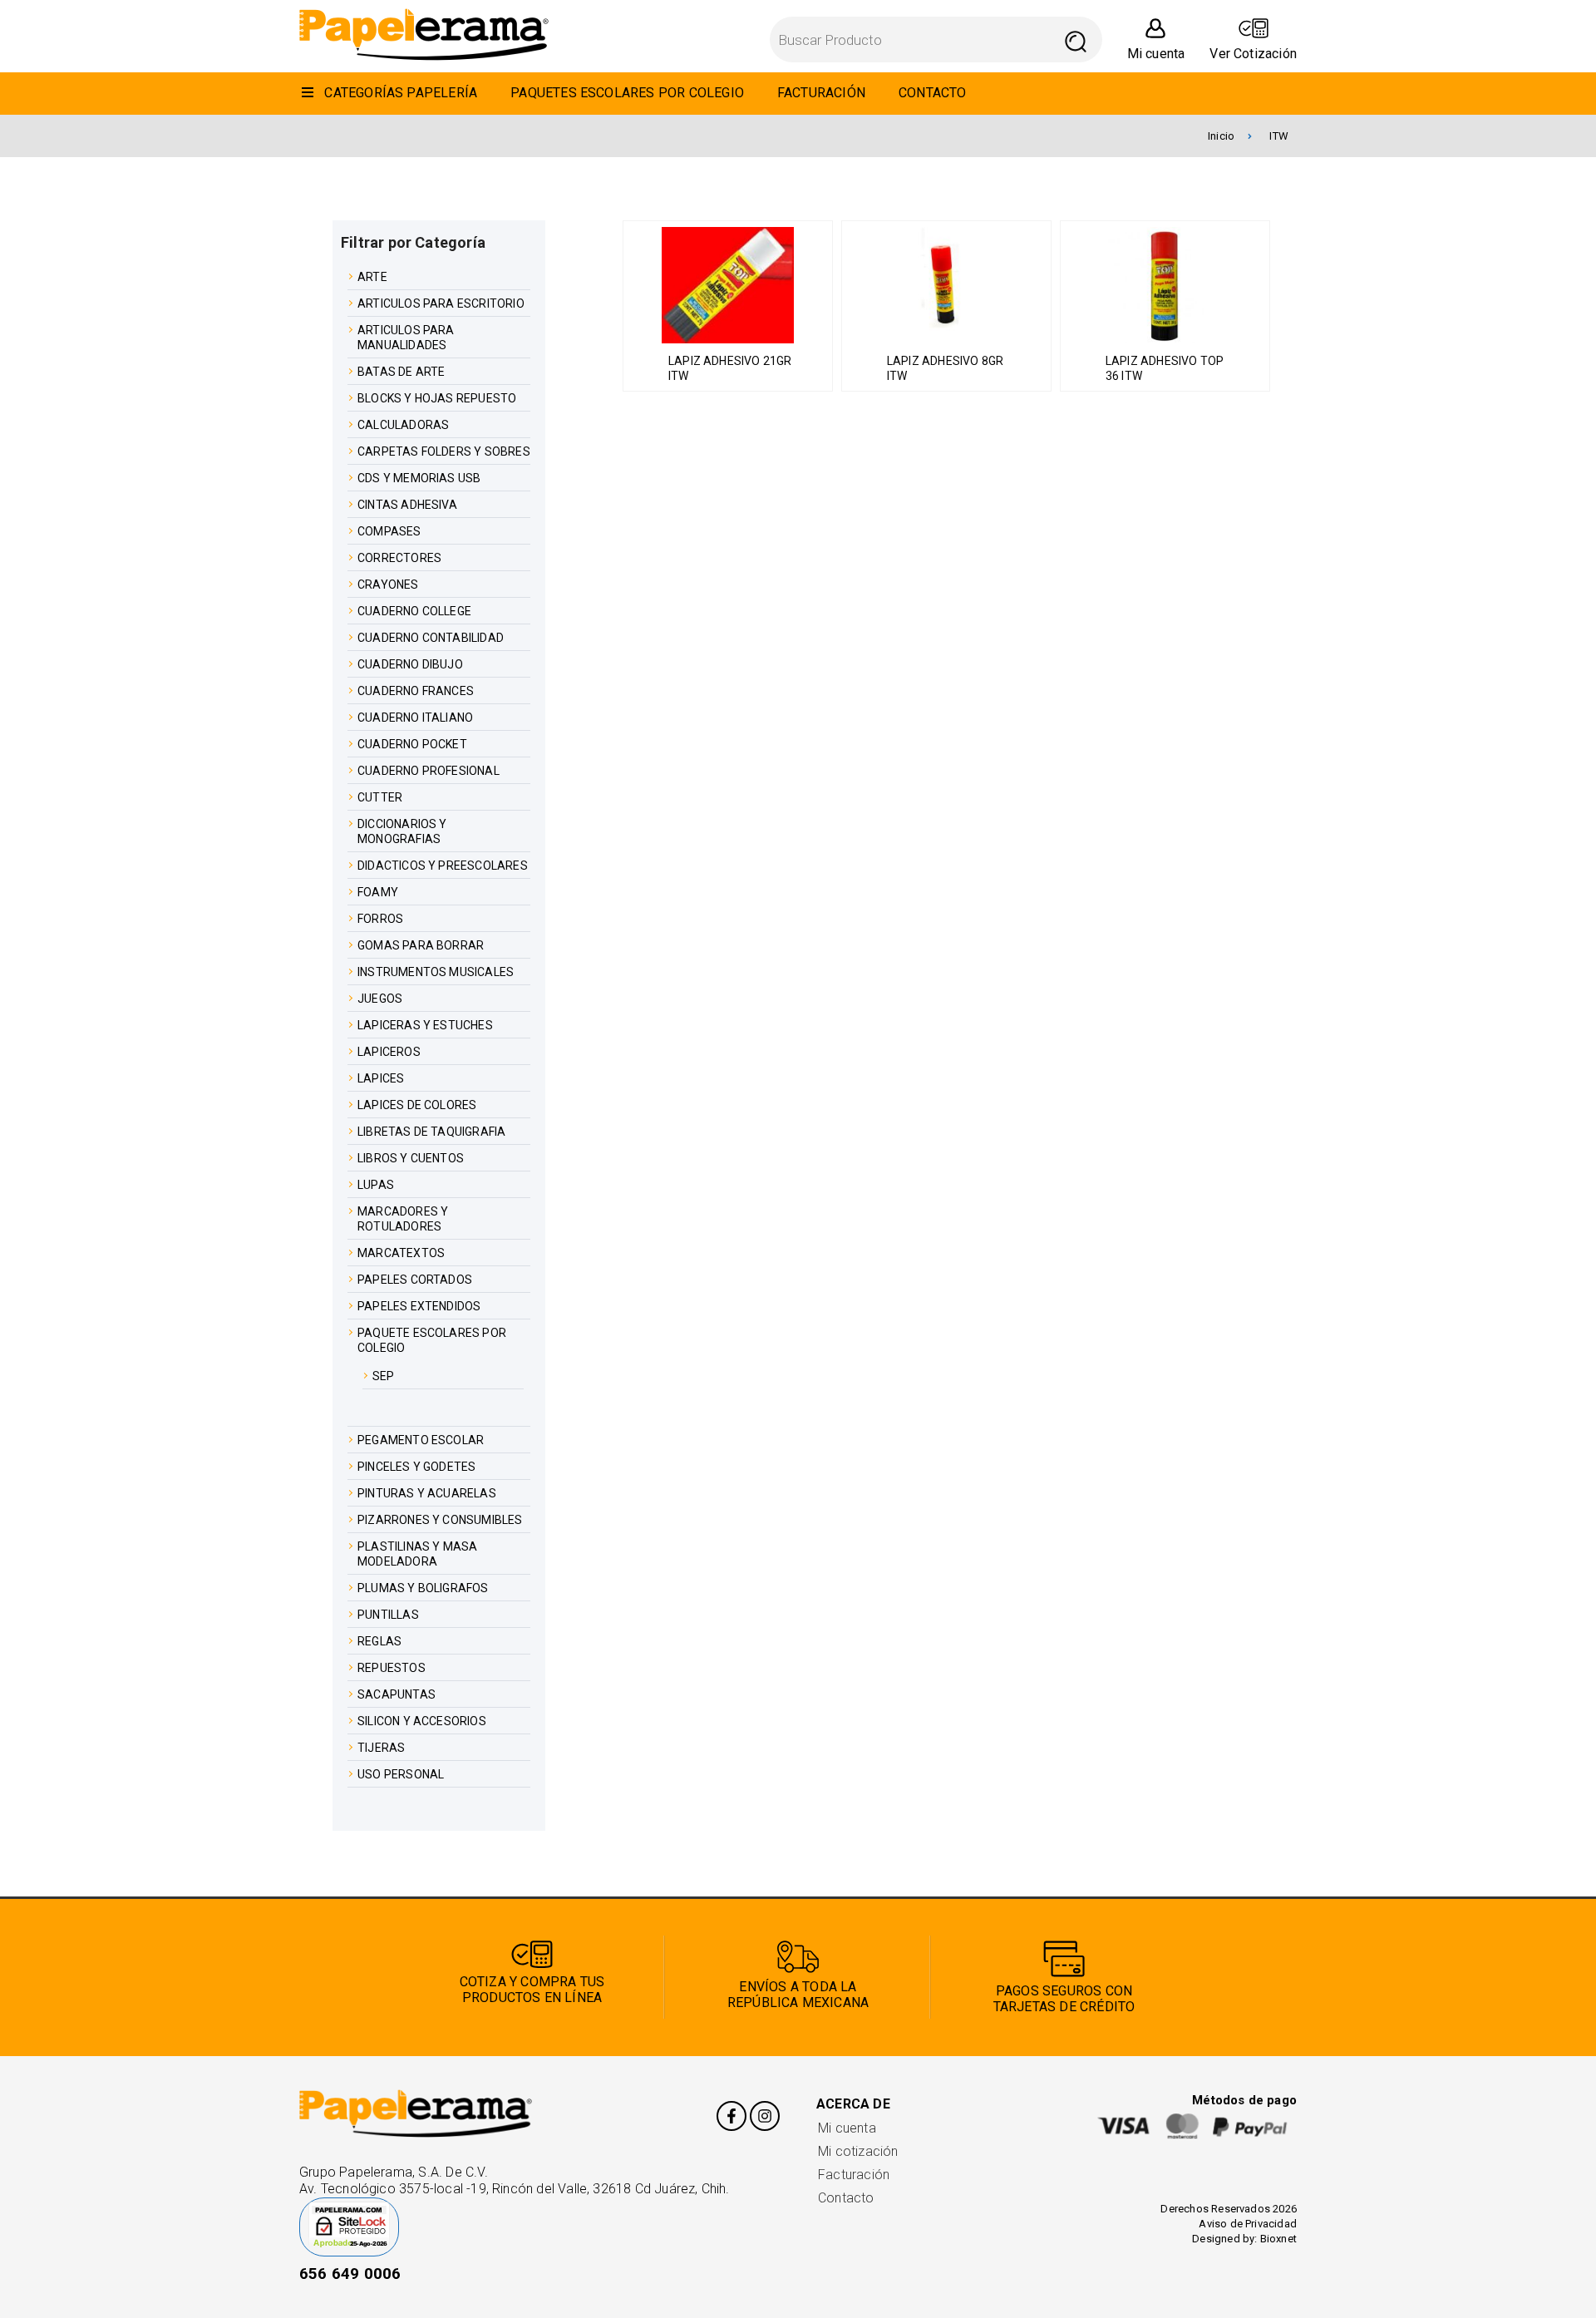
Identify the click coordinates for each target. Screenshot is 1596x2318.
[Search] (1076, 39)
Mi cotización (858, 2151)
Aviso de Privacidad (1248, 2224)
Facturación (854, 2175)
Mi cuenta (847, 2128)
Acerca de (853, 2104)
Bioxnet (1278, 2239)
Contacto (846, 2198)
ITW (1279, 136)
